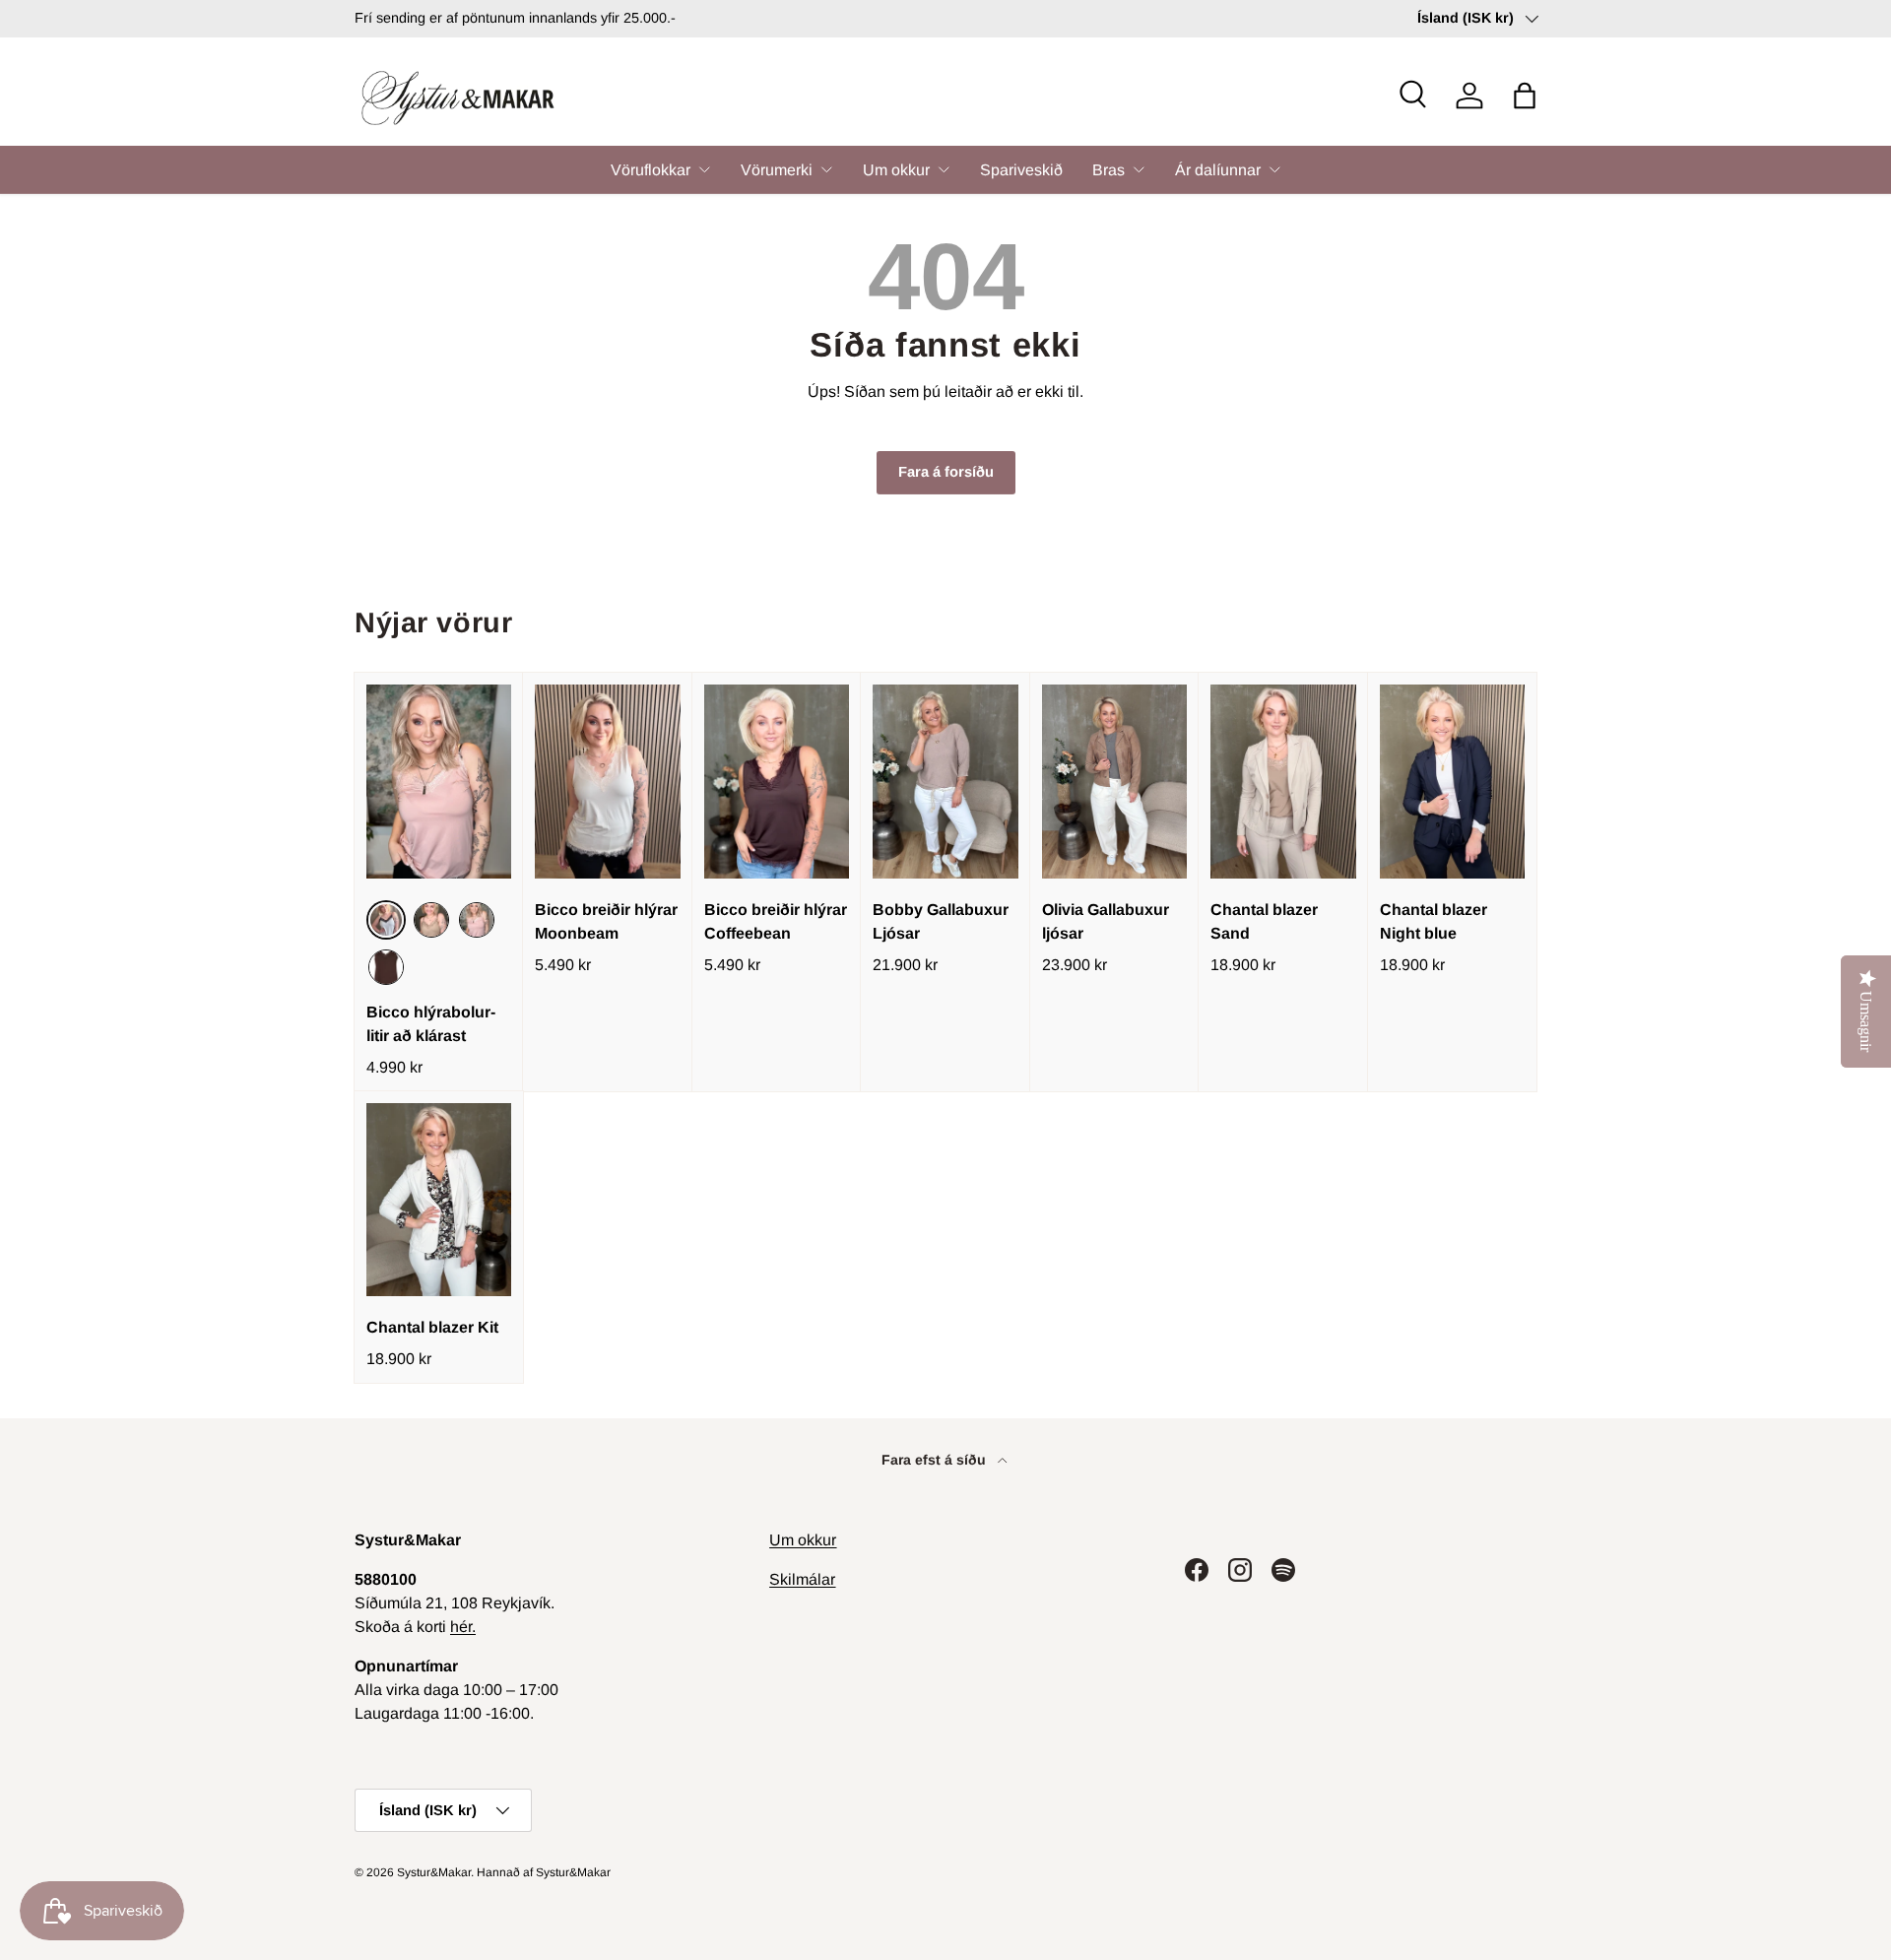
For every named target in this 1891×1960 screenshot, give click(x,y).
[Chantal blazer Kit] (439, 1200)
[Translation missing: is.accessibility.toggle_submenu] (704, 169)
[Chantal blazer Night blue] (1452, 782)
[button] (1525, 96)
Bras (1109, 170)
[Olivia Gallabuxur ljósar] (1114, 782)
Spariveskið (1021, 170)
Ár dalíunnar (1218, 170)
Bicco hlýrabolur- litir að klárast (431, 1024)
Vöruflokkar (651, 170)
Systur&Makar (434, 1872)
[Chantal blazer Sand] (1283, 782)
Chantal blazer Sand (1264, 921)
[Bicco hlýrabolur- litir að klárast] (439, 782)
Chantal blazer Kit (432, 1327)
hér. (463, 1627)
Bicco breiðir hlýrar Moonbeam (606, 921)
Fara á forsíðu (946, 472)
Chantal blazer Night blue (1434, 921)
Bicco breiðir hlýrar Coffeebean (776, 921)
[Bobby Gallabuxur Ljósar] (945, 782)
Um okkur (896, 170)
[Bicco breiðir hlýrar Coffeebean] (777, 782)
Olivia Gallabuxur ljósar (1106, 921)
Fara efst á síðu (936, 1460)
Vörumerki (777, 170)
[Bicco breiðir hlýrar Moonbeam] (607, 782)
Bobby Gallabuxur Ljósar (941, 921)
